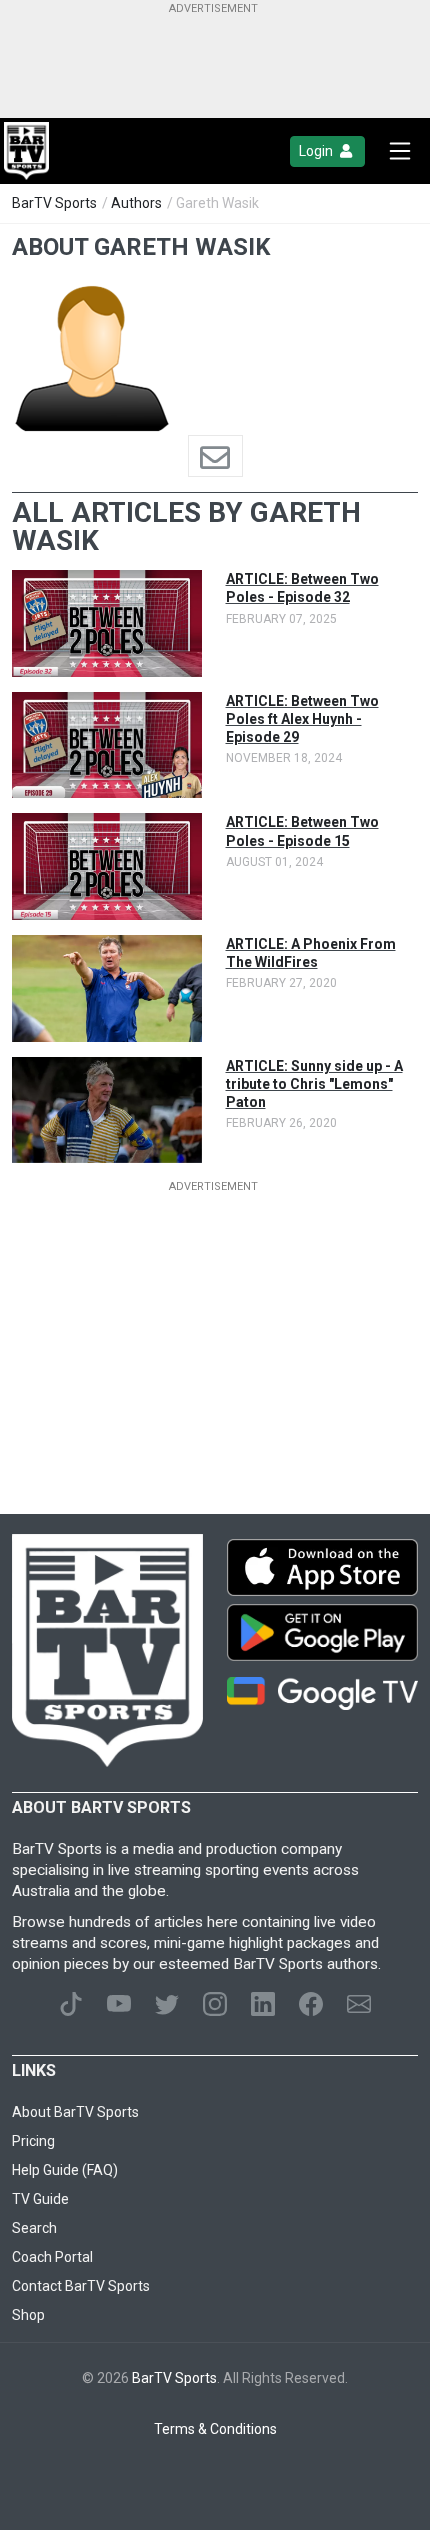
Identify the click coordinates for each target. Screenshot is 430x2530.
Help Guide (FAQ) (65, 2170)
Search (34, 2228)
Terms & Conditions (215, 2429)
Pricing (33, 2141)
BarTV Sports (54, 203)
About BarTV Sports (75, 2112)
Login (317, 151)
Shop (28, 2315)
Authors (136, 203)
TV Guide (40, 2199)
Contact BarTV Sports (81, 2286)
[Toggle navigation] (400, 151)
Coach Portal (52, 2257)
